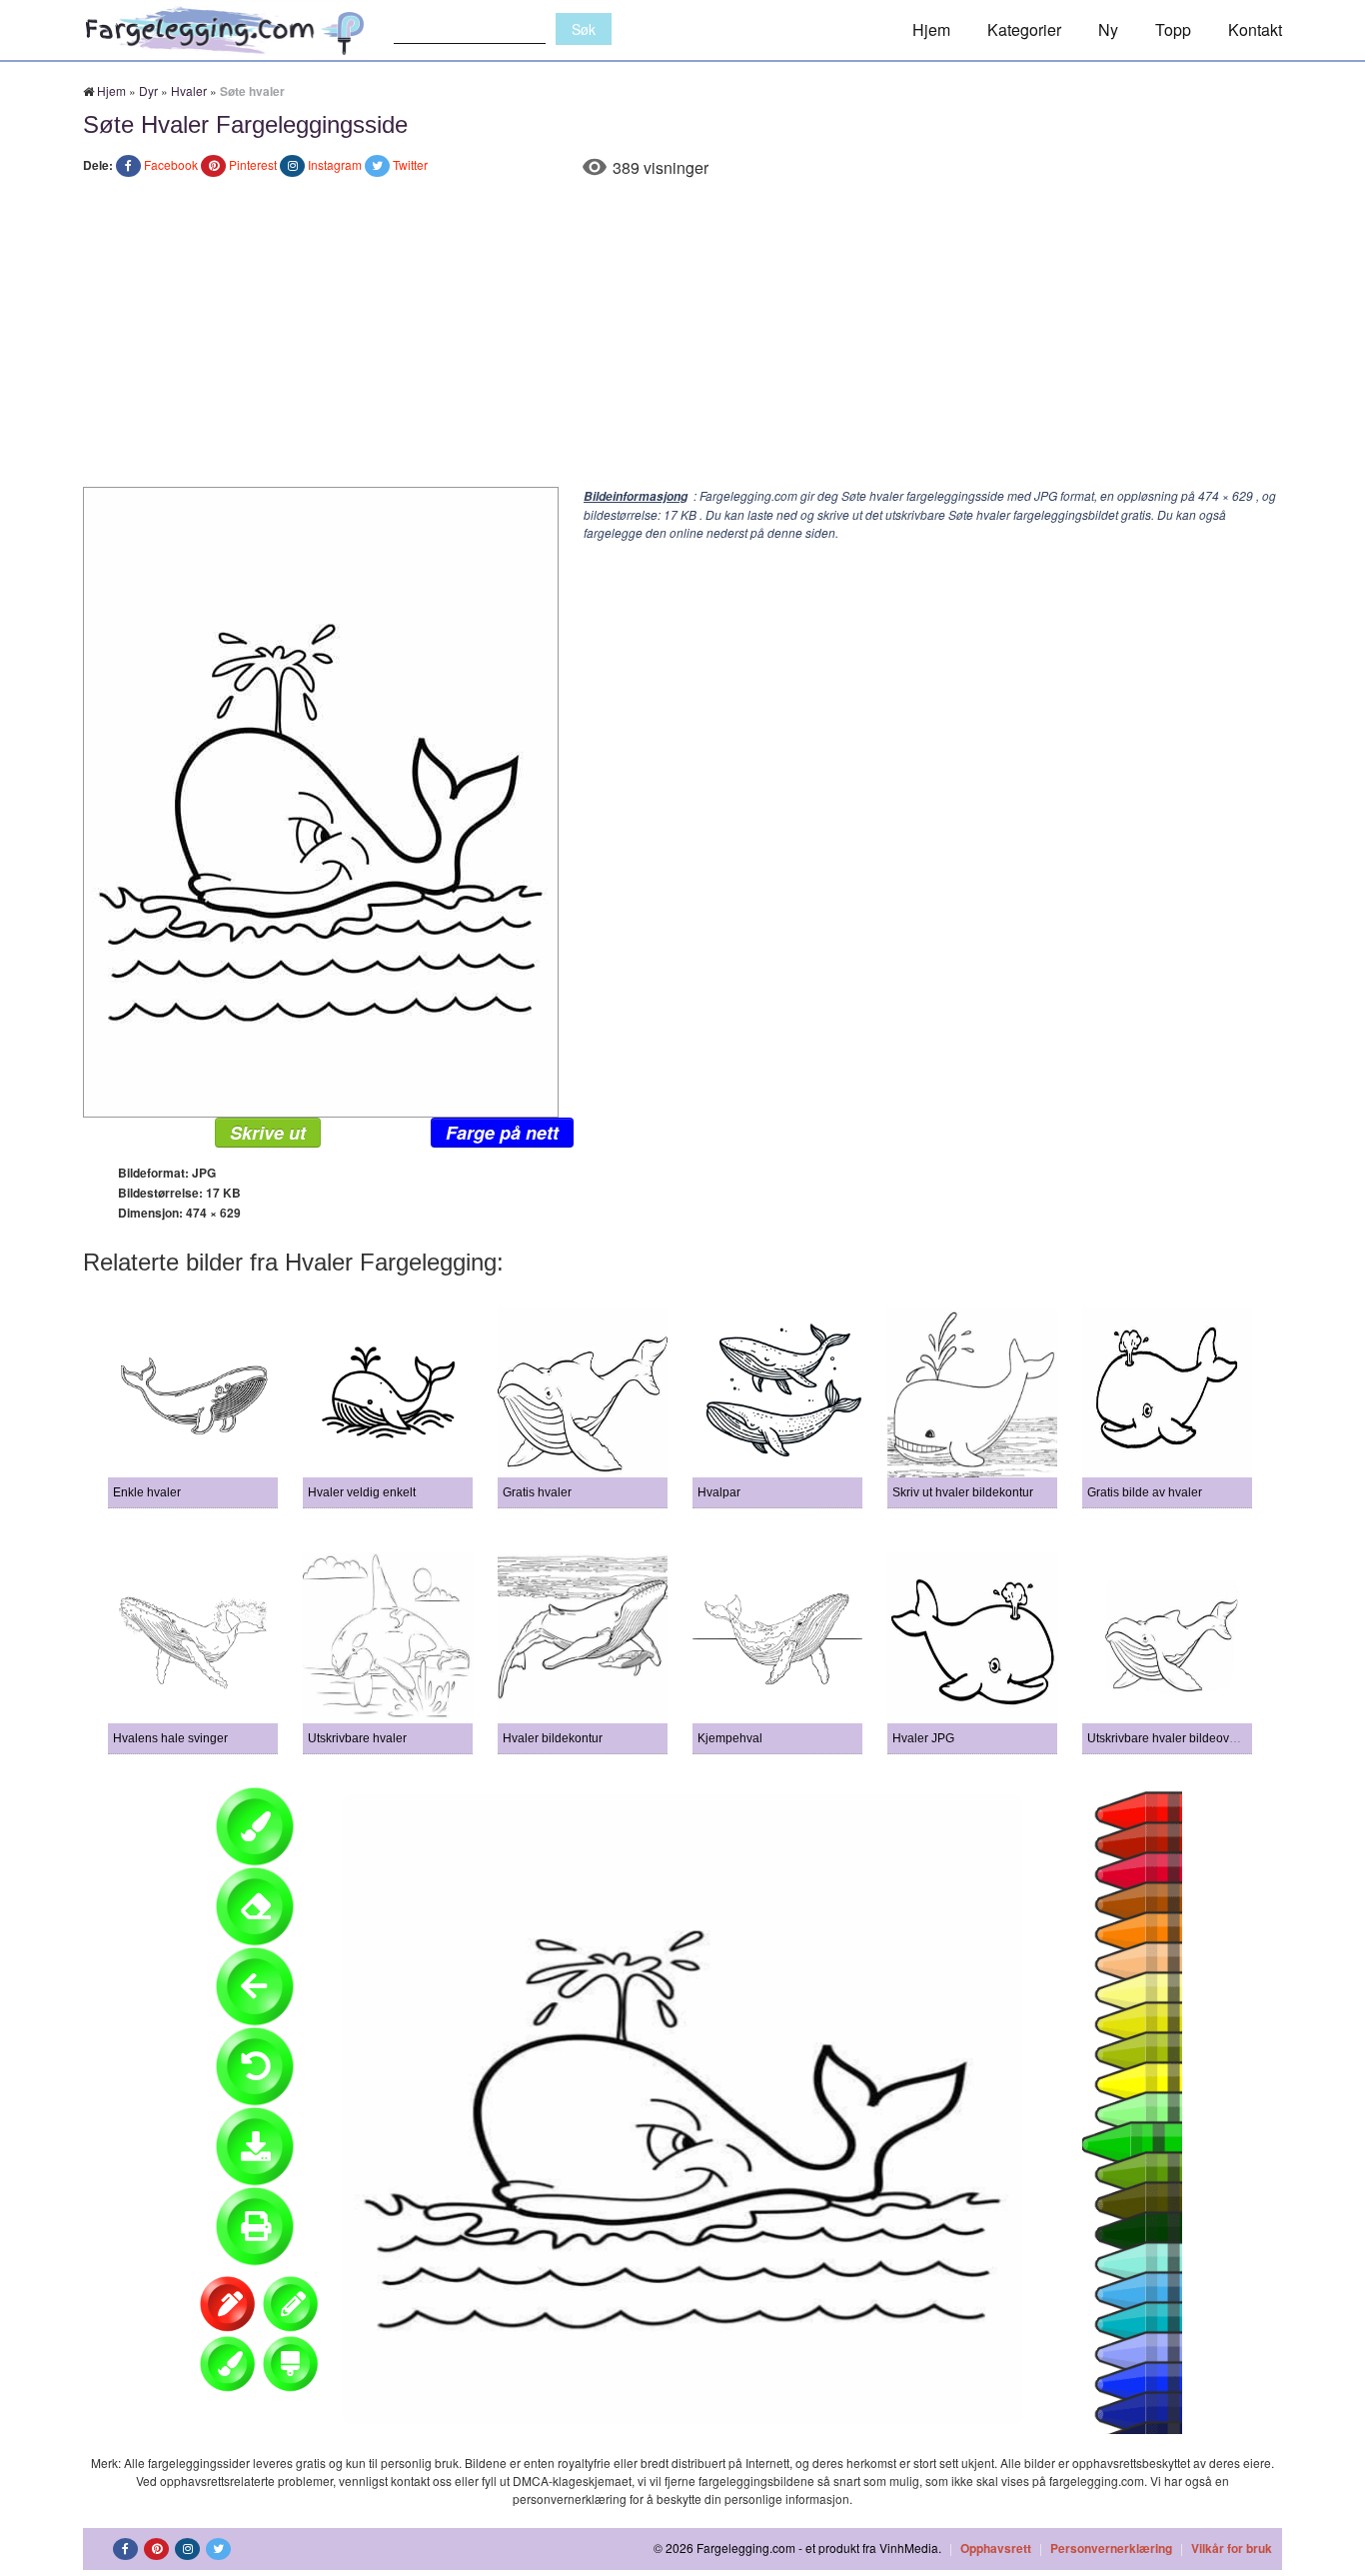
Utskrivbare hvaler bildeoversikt (1173, 1738)
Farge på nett (502, 1133)
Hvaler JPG (923, 1738)
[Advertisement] (682, 337)
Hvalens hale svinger (170, 1738)
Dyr (148, 90)
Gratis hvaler (537, 1492)
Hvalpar (719, 1492)
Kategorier (1024, 29)
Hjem (931, 29)
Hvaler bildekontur (553, 1738)
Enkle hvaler (147, 1492)
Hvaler (189, 90)
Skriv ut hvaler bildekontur (963, 1492)
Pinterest (253, 164)
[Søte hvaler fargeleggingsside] (321, 800)
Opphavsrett (996, 2548)
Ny (1108, 29)
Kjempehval (730, 1738)
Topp (1173, 29)
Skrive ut (268, 1133)
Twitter (410, 164)
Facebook (171, 164)
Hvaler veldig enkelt (362, 1492)
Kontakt (1255, 29)
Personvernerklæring (1111, 2548)
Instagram (335, 164)
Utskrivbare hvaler (357, 1738)
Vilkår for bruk (1232, 2548)
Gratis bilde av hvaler (1145, 1492)
